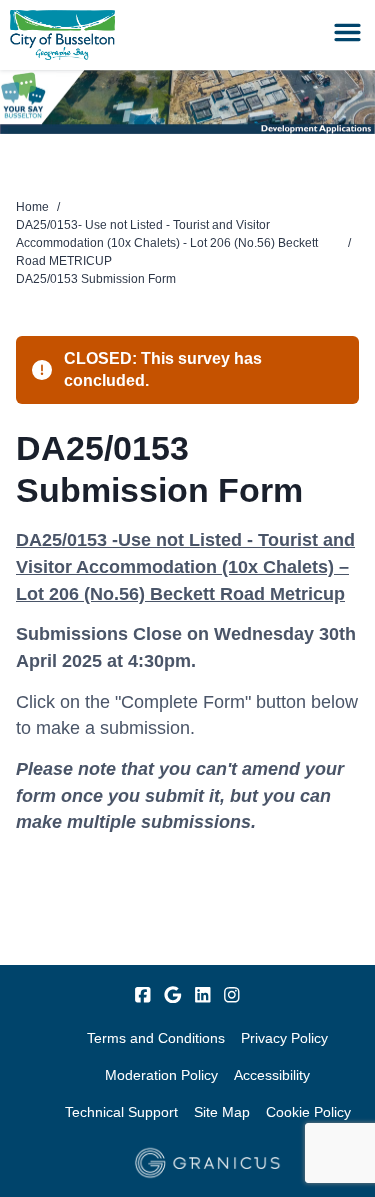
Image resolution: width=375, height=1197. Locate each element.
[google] (173, 995)
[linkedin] (203, 995)
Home (32, 207)
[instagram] (232, 995)
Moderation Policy (161, 1075)
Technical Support (121, 1112)
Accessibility (272, 1075)
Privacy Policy (284, 1038)
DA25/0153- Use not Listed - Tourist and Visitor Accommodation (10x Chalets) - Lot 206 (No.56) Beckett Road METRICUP (167, 243)
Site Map (222, 1112)
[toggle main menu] (347, 32)
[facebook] (143, 995)
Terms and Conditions (156, 1038)
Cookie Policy (308, 1112)
